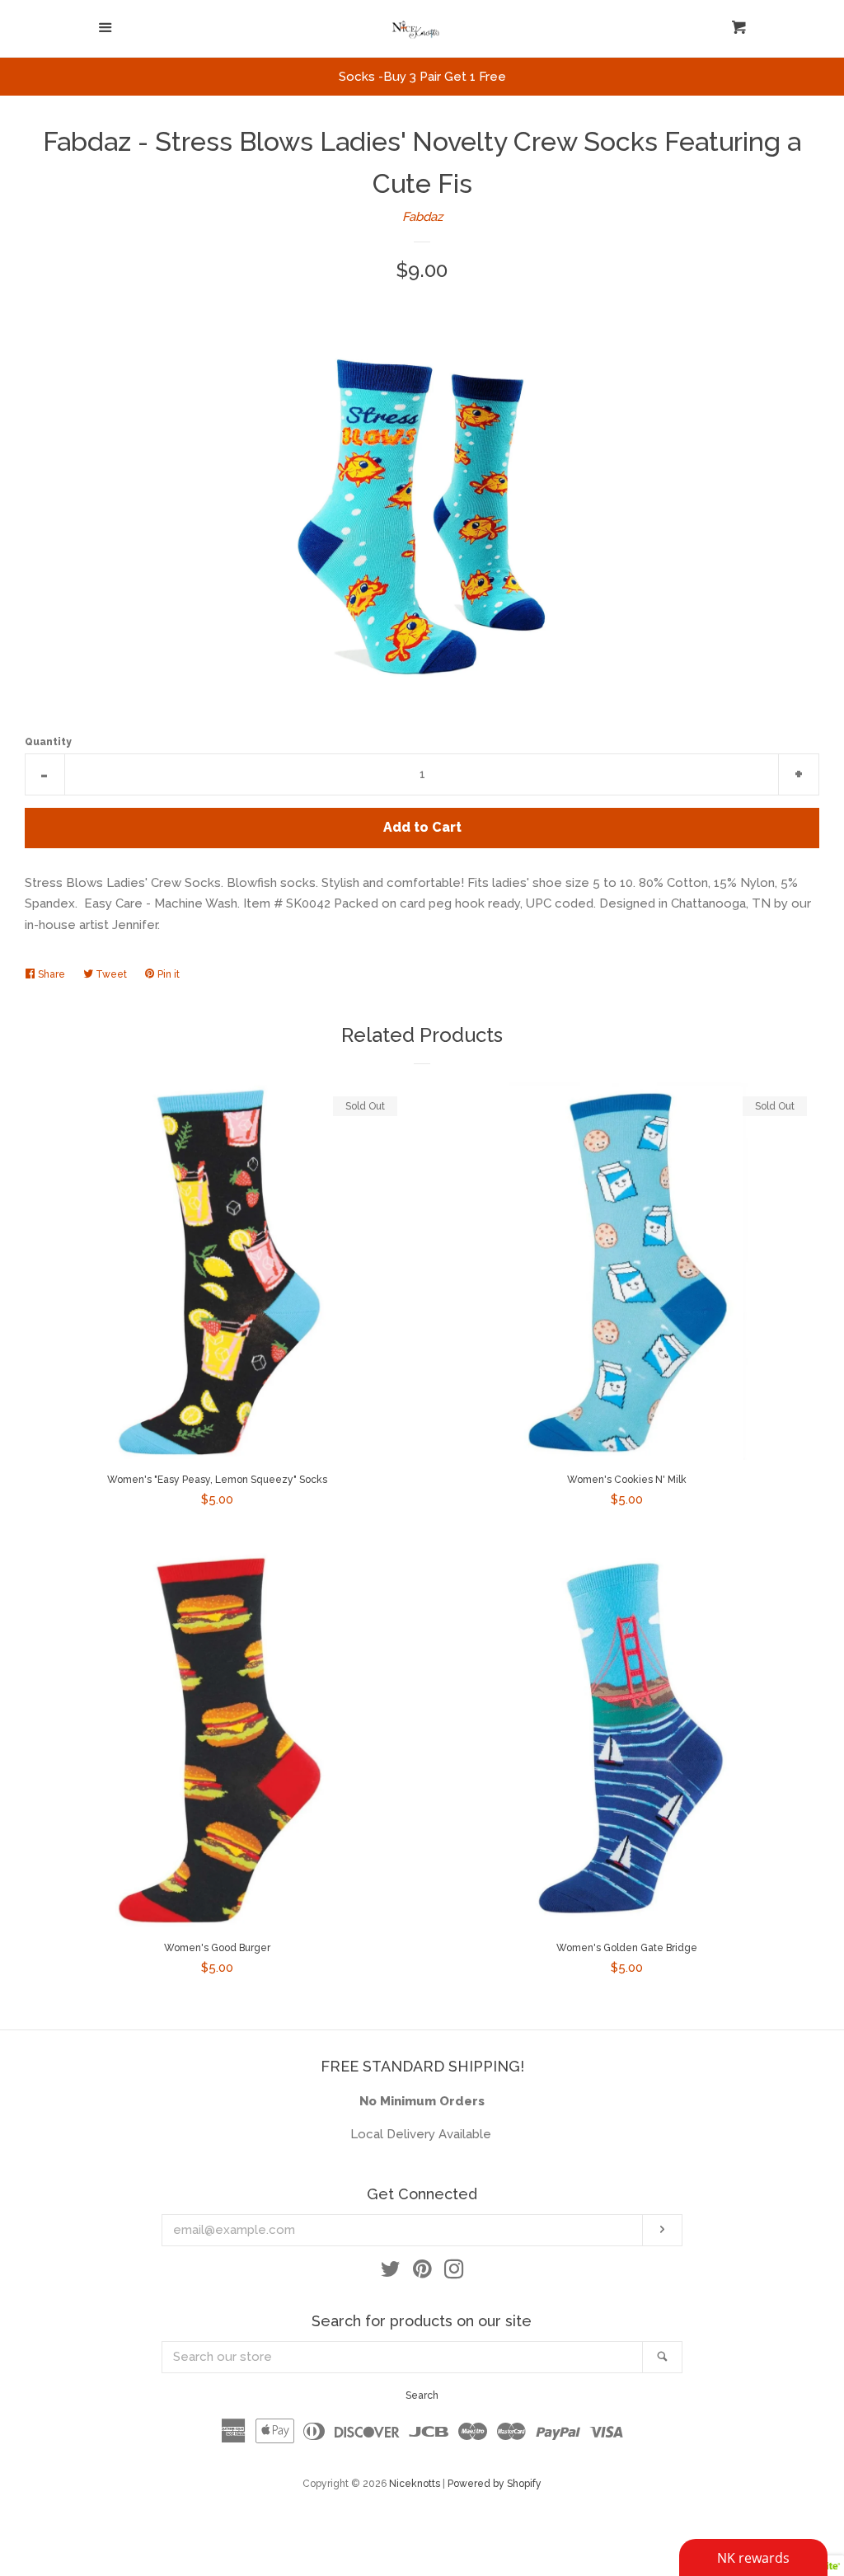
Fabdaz (422, 217)
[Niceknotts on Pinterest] (422, 2273)
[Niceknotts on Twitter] (391, 2273)
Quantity (48, 742)
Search (422, 2395)
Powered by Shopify (495, 2484)
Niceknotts (415, 2484)
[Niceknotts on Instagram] (454, 2273)
